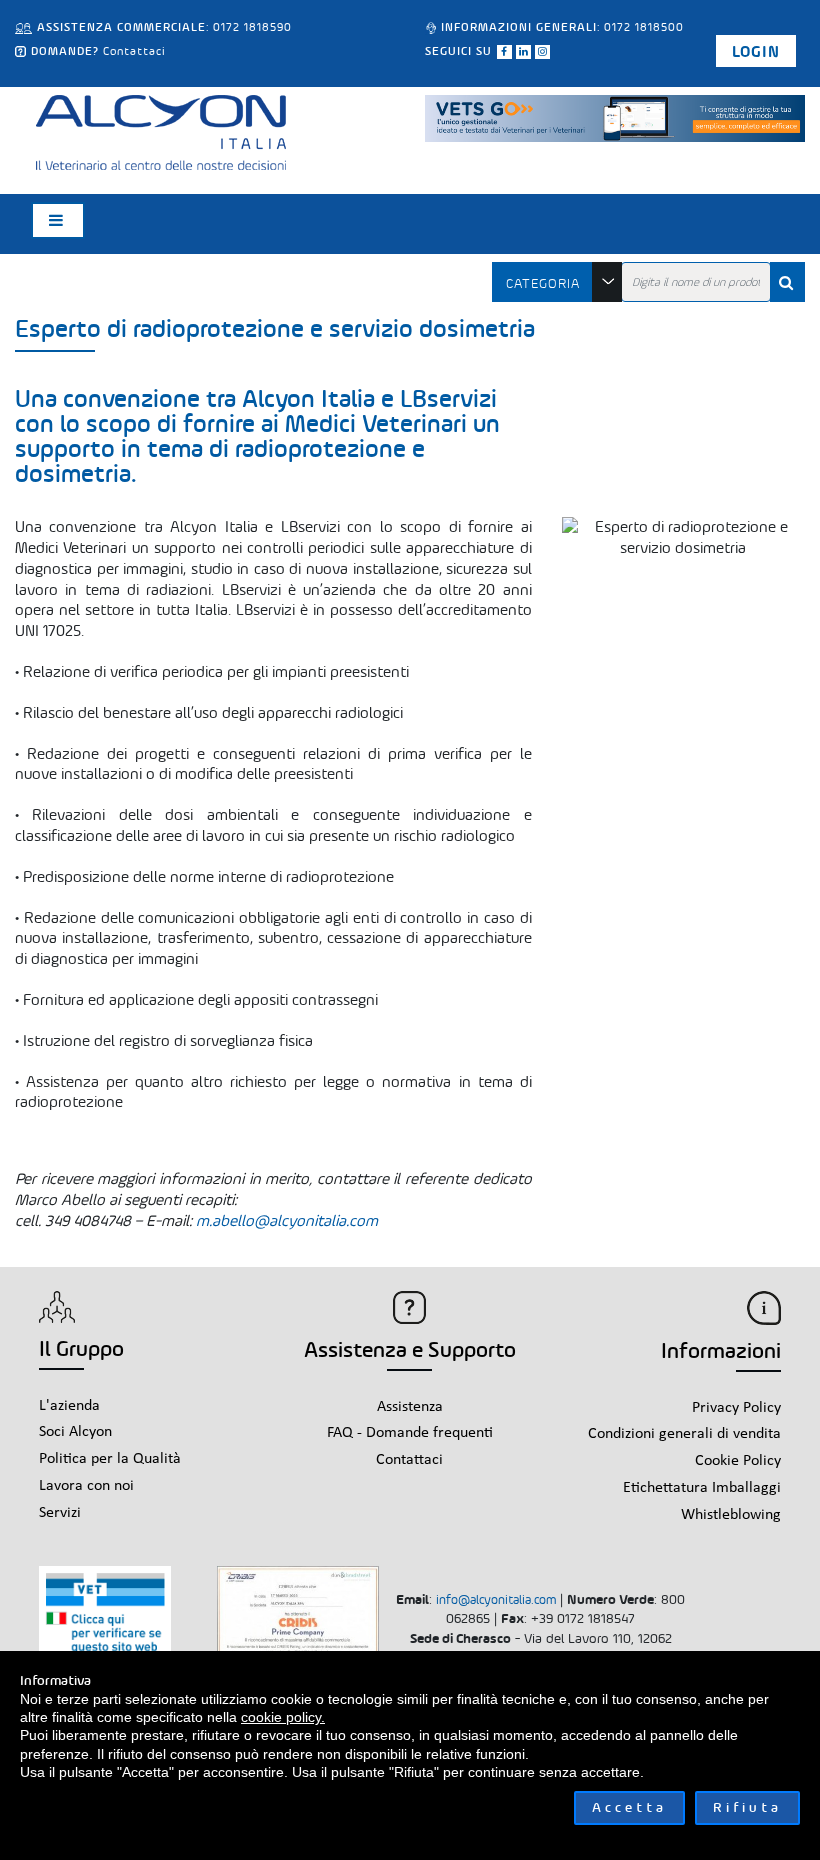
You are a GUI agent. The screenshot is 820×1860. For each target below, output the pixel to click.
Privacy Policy (736, 1408)
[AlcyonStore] (161, 129)
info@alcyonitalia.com (496, 1599)
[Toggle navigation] (58, 220)
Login (756, 51)
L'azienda (69, 1406)
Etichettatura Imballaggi (702, 1488)
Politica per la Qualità (110, 1459)
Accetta (629, 1807)
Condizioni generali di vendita (684, 1434)
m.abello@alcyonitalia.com (287, 1220)
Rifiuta (747, 1807)
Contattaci (134, 51)
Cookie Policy (738, 1461)
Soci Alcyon (75, 1432)
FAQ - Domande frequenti (410, 1433)
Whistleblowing (731, 1515)
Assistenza (410, 1407)
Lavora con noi (86, 1486)
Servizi (60, 1513)
